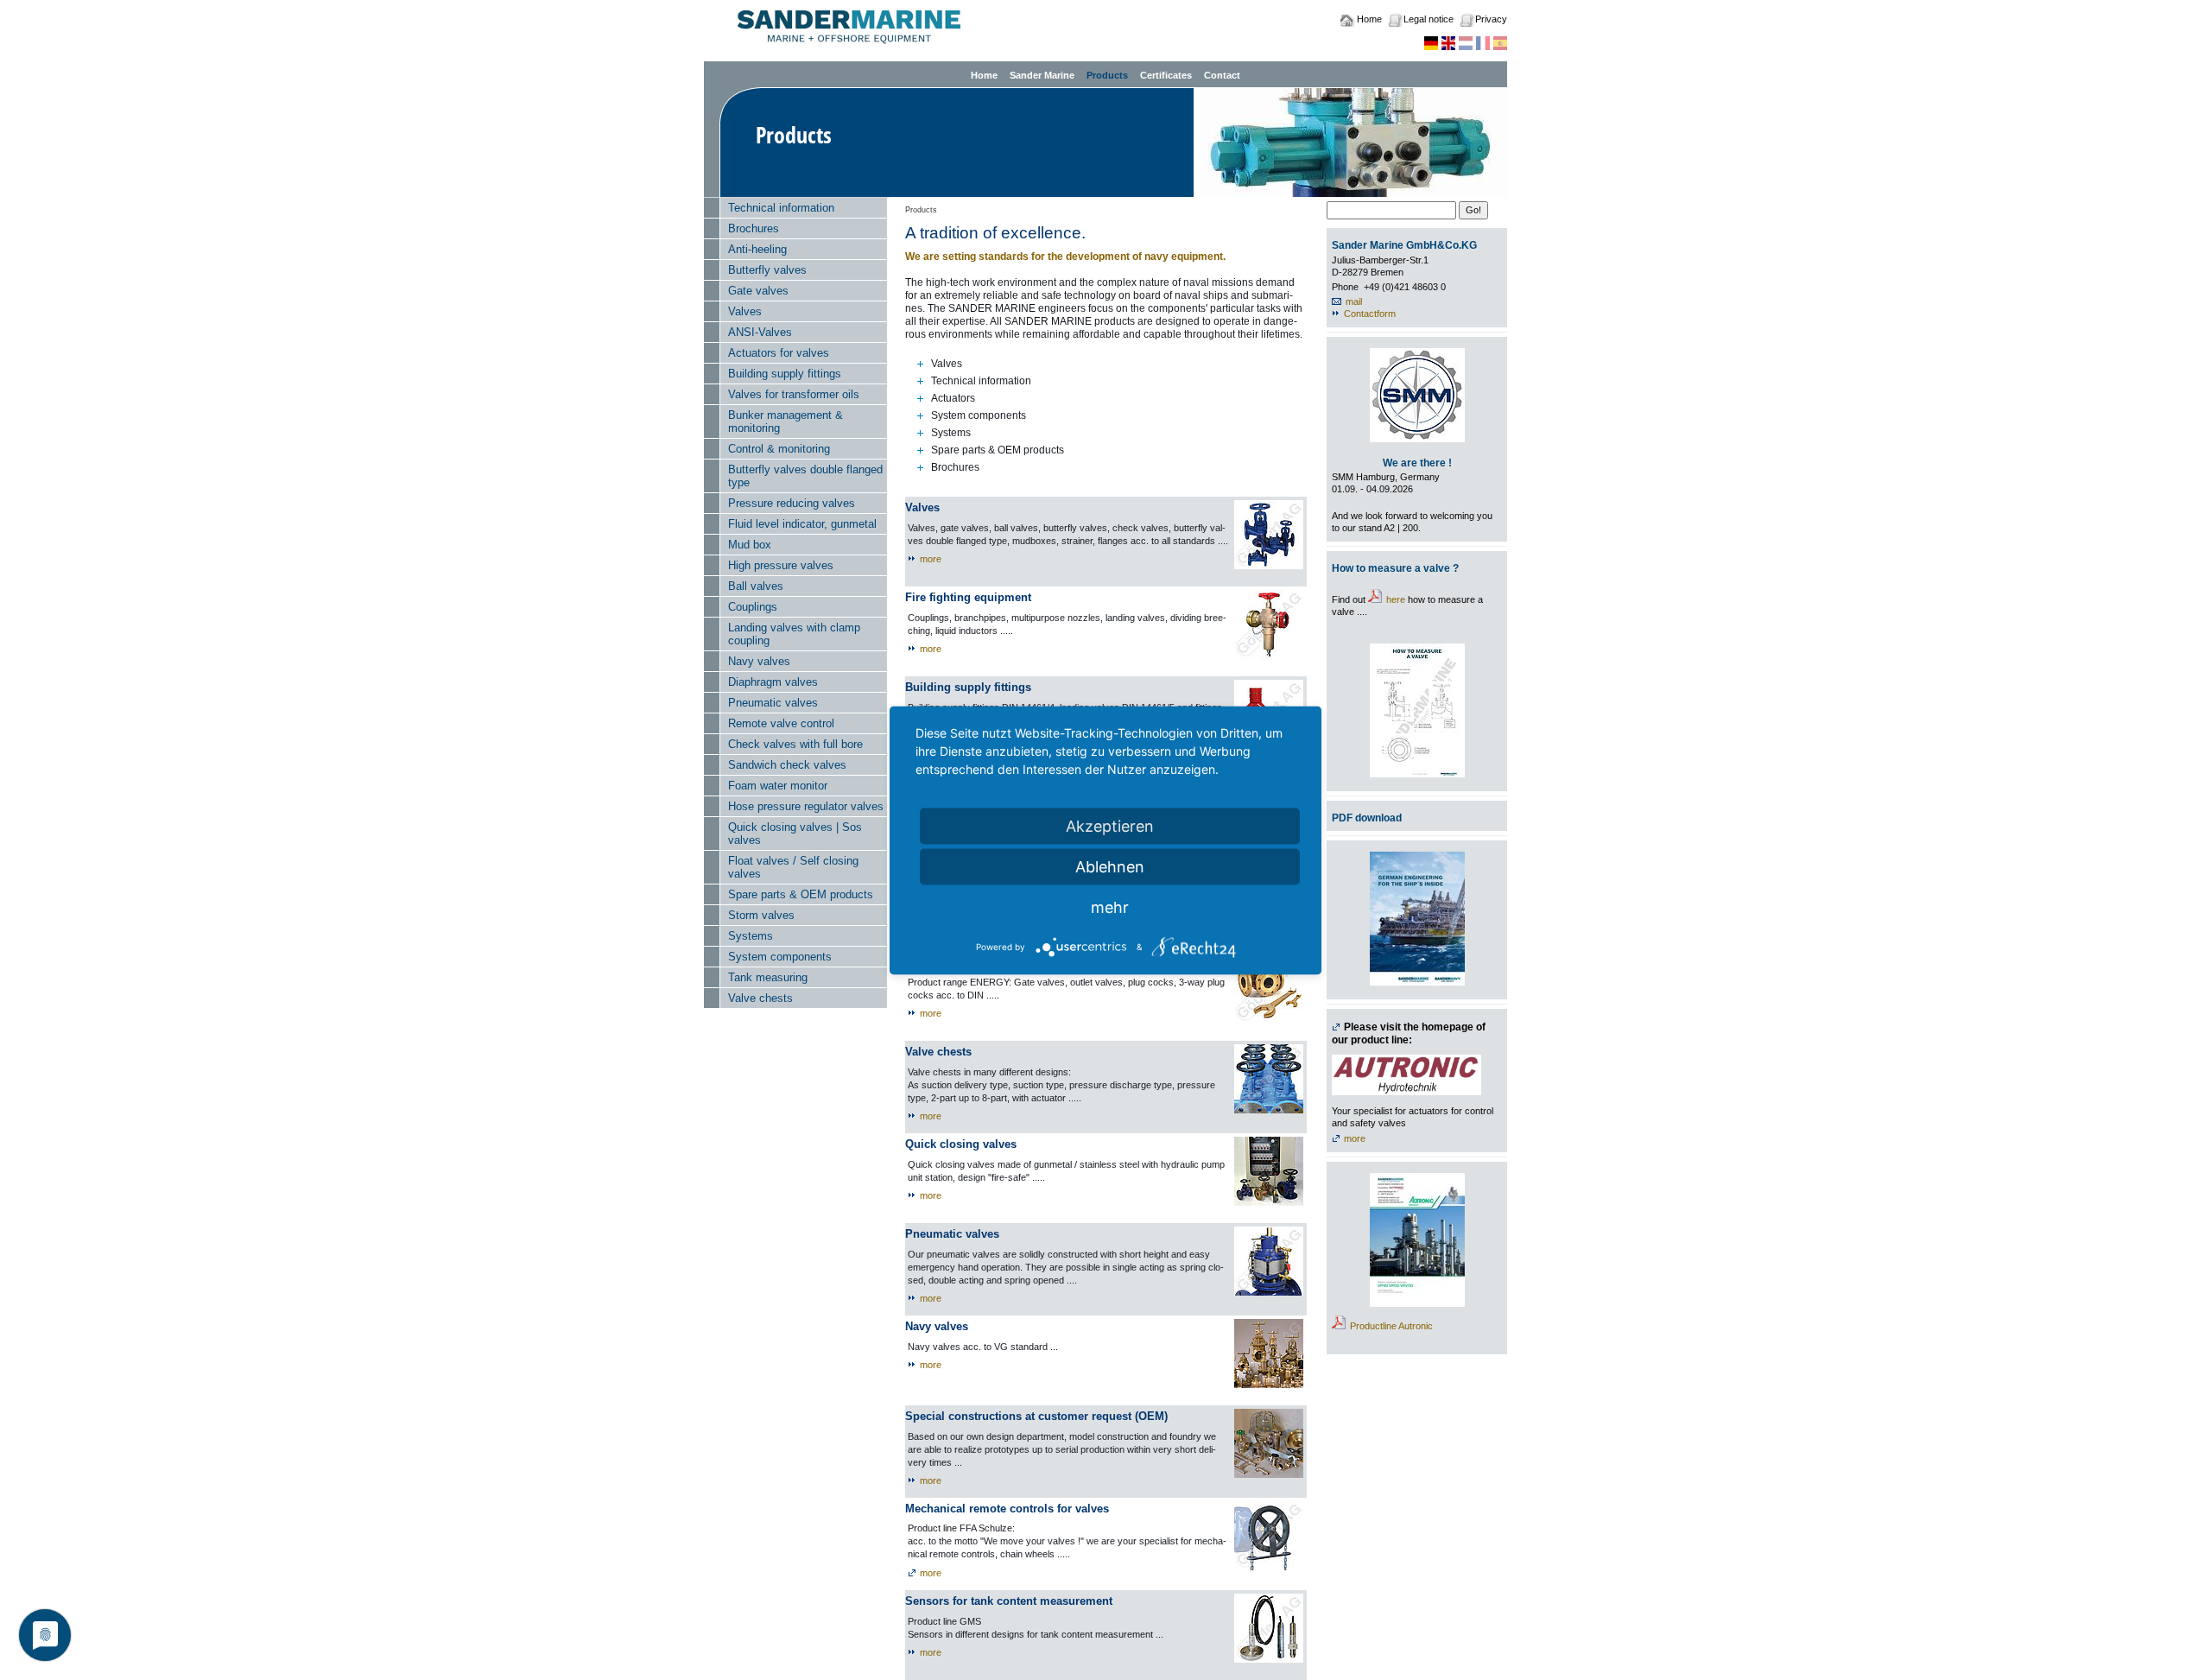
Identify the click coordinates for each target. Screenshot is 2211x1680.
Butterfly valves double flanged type (805, 476)
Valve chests (760, 998)
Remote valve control (781, 723)
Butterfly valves (767, 270)
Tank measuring (768, 977)
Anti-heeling (757, 249)
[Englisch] (1448, 42)
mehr (1110, 907)
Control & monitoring (779, 449)
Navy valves (759, 661)
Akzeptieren (1110, 825)
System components (780, 957)
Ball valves (756, 586)
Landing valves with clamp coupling (794, 634)
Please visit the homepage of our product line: (1409, 1033)
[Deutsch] (1431, 42)
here (1396, 599)
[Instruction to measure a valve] (1417, 710)
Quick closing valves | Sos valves (795, 834)
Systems (751, 936)
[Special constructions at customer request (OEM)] (1269, 1443)
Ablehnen (1110, 866)
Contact (1222, 75)
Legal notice (1429, 19)
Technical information (781, 208)
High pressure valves (781, 565)
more (931, 559)
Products (1107, 75)
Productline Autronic (1391, 1326)
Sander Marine (1042, 75)
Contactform (1370, 314)
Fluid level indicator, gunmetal (802, 524)
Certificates (1166, 75)
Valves (745, 311)
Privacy (1491, 19)
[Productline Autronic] (1417, 1240)
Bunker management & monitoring (786, 422)
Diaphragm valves (773, 682)
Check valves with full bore (795, 744)
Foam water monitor (778, 786)
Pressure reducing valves (792, 503)
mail (1354, 301)
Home (1369, 19)
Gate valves (758, 291)
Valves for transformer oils (794, 394)
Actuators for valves (779, 353)
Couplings (753, 607)
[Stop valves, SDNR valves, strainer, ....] (1269, 535)
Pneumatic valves (773, 703)
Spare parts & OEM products (801, 894)
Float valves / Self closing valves (793, 867)
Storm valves (761, 915)
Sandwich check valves (787, 765)
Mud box (750, 545)
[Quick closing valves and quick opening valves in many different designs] (1269, 1171)
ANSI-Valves (760, 332)
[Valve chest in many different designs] (1269, 1079)
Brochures (754, 228)
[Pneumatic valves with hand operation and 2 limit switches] (1269, 1261)
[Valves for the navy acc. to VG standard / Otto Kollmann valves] (1269, 1354)
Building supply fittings (785, 374)
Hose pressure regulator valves (806, 806)
